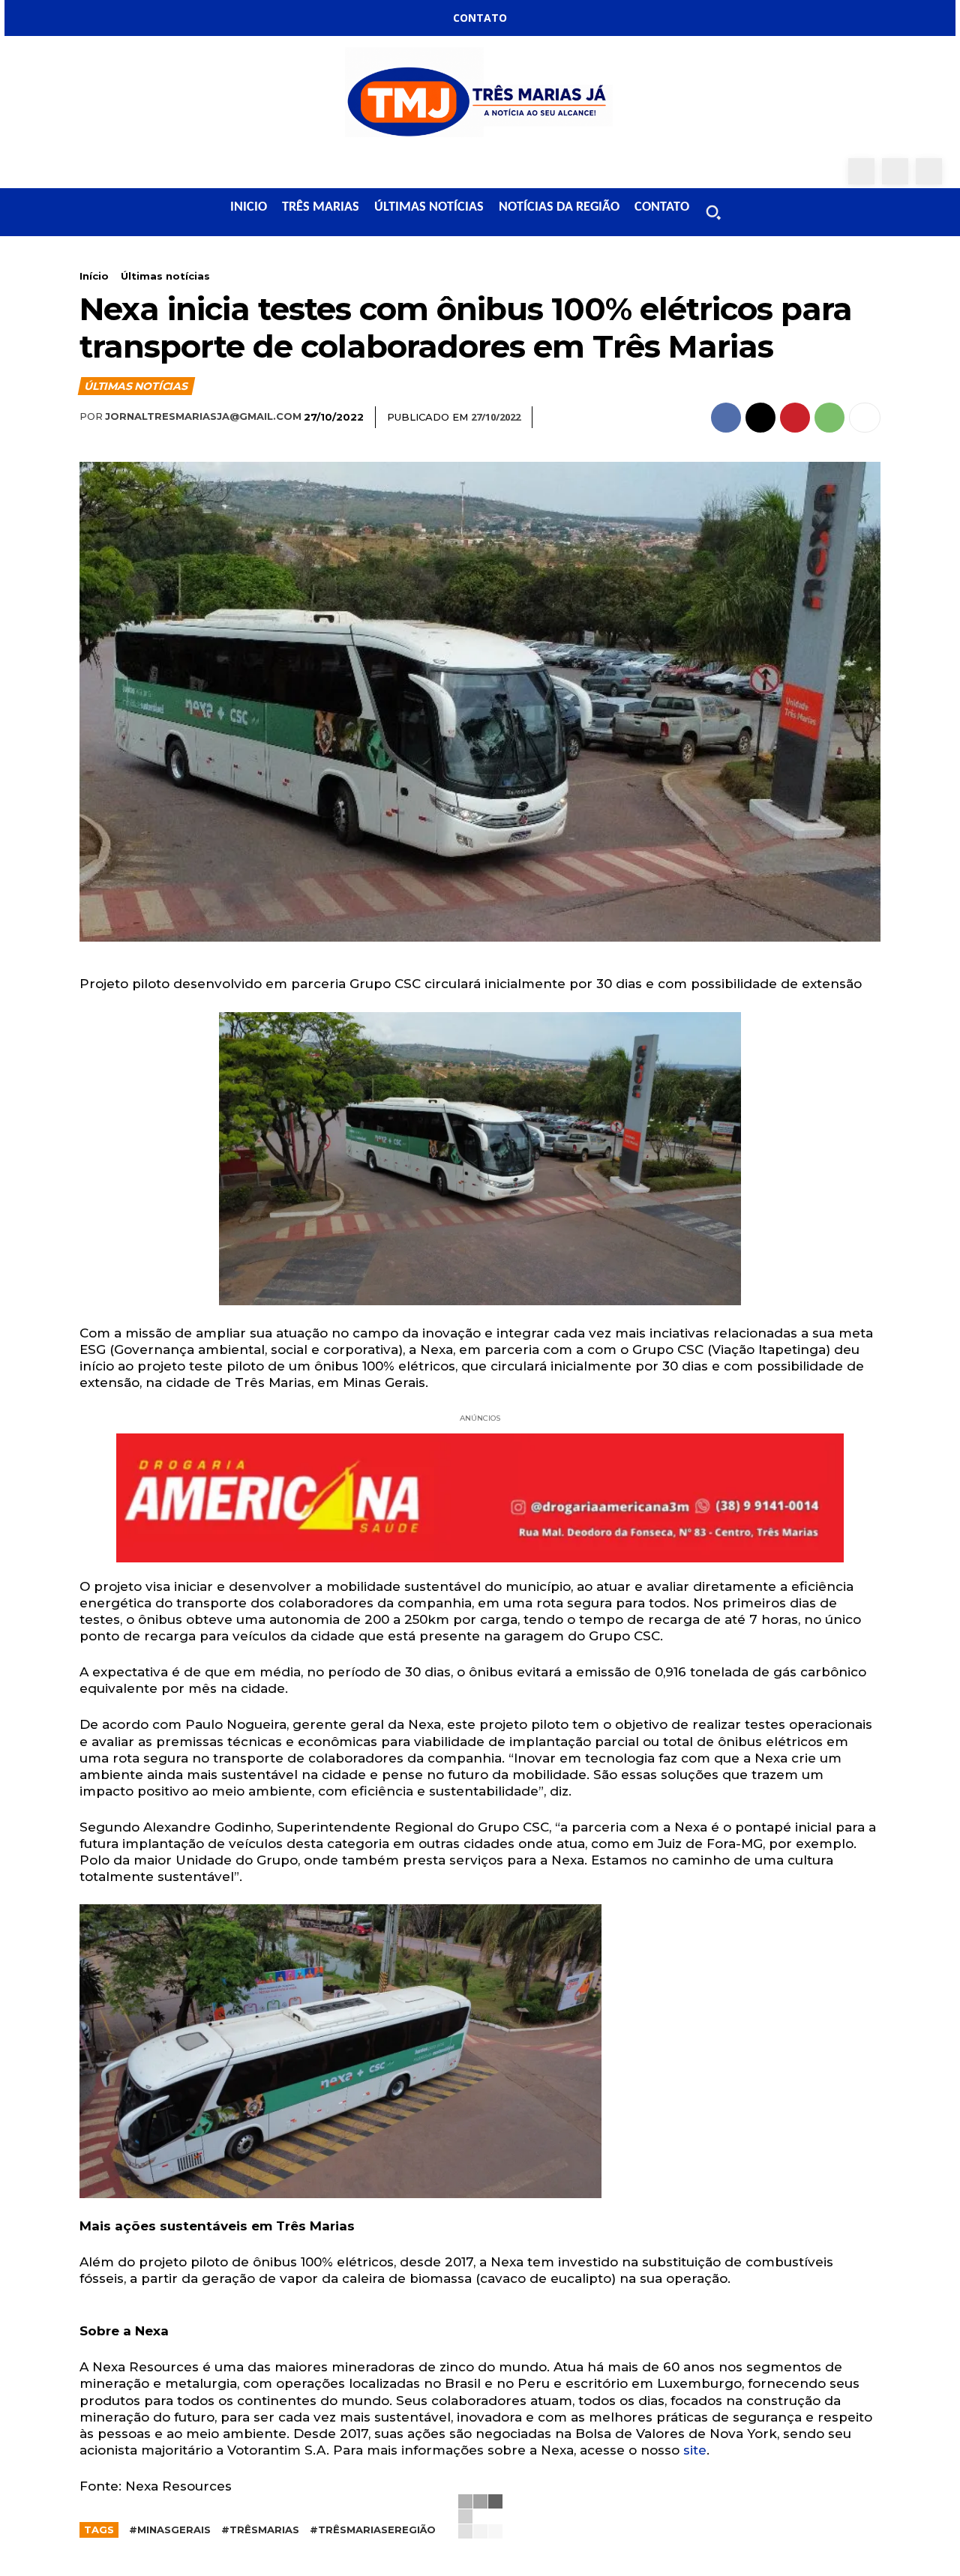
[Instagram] (895, 171)
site (695, 2450)
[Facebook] (861, 171)
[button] (713, 212)
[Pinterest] (795, 418)
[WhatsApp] (929, 171)
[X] (760, 418)
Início (94, 276)
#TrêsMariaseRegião (373, 2530)
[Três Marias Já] (480, 97)
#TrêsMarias (260, 2530)
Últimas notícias (165, 276)
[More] (865, 418)
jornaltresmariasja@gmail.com (203, 416)
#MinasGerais (170, 2530)
